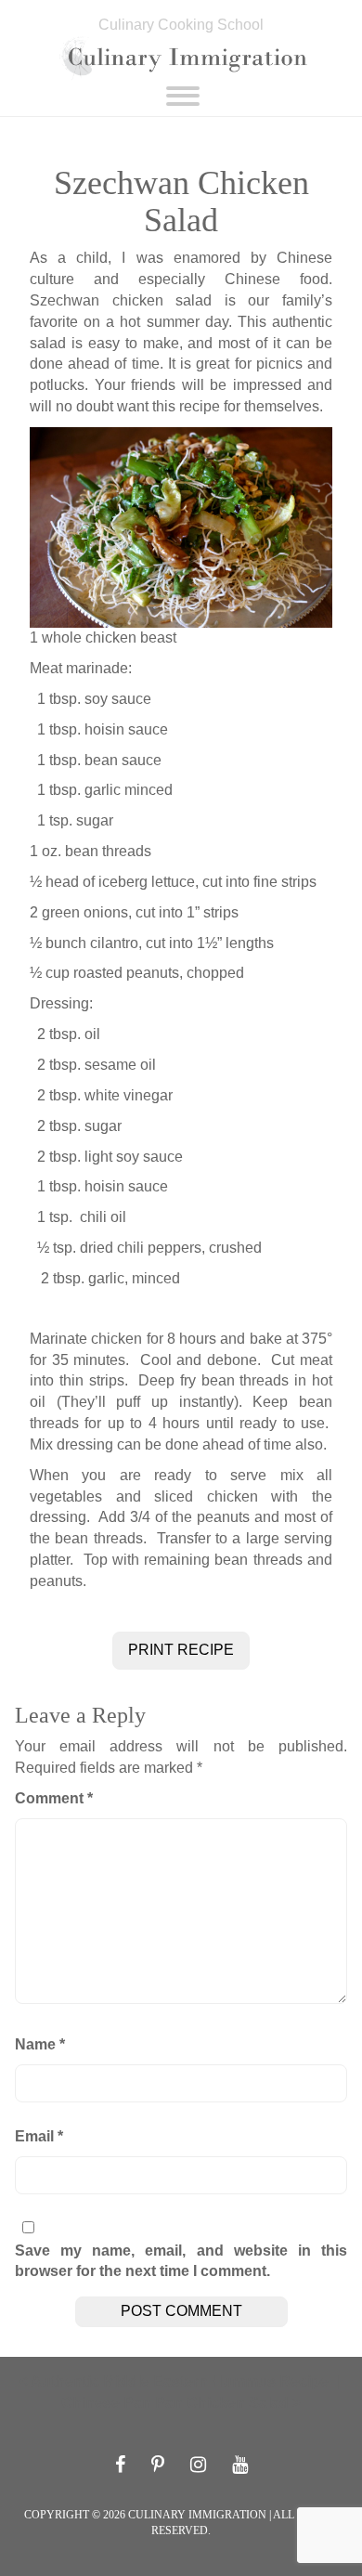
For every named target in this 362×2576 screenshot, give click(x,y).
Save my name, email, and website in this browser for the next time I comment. (181, 2261)
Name (40, 2044)
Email (39, 2136)
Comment (54, 1798)
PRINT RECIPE (181, 1650)
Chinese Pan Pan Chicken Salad (175, 2403)
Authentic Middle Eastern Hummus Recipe (180, 2381)
